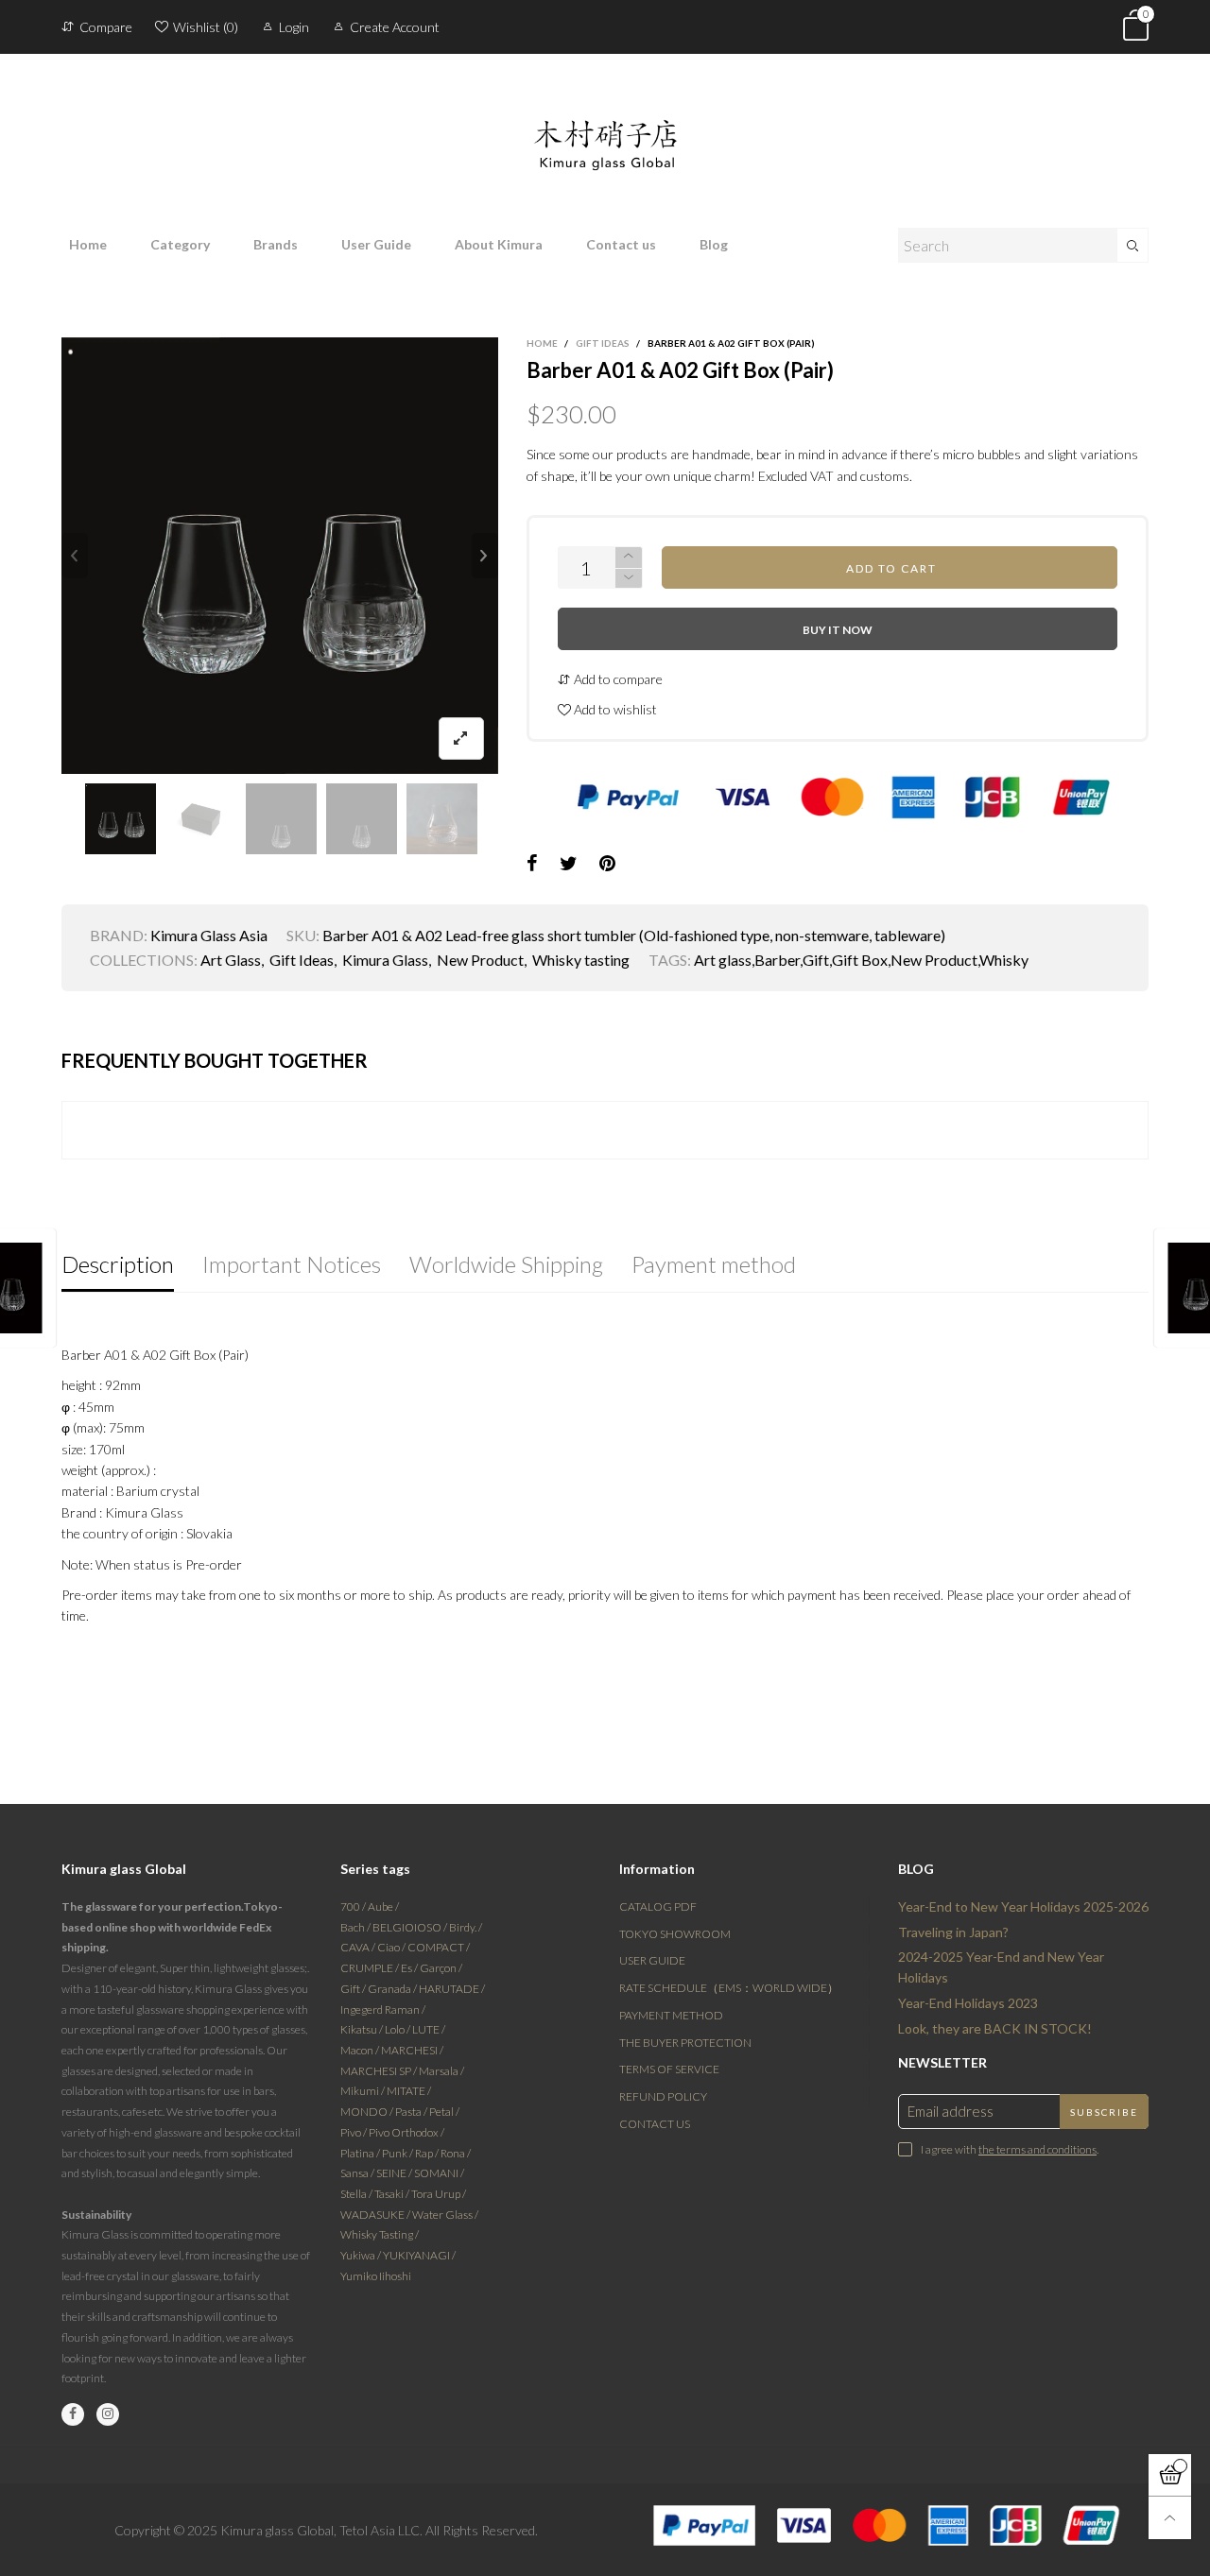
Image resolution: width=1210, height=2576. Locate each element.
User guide (652, 1960)
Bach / (356, 1927)
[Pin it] (607, 864)
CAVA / (359, 1947)
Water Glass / (445, 2215)
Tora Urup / (439, 2194)
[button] (75, 556)
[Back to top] (1170, 2518)
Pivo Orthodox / (406, 2132)
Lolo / (398, 2029)
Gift (816, 960)
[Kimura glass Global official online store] (605, 130)
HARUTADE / (452, 1989)
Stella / (357, 2194)
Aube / (383, 1906)
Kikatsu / (363, 2029)
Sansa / (358, 2173)
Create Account (395, 27)
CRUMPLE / (371, 1968)
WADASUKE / (376, 2215)
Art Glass (231, 960)
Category (180, 244)
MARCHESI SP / (380, 2071)
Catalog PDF (658, 1906)
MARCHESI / (412, 2050)
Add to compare (617, 679)
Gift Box (860, 960)
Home (88, 244)
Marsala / (441, 2071)
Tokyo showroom (675, 1934)
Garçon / (441, 1968)
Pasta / (412, 2112)
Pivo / (354, 2132)
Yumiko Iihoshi (376, 2276)
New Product (480, 960)
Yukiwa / (362, 2255)
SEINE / (395, 2173)
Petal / (444, 2112)
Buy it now (838, 630)
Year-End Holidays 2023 (968, 2003)
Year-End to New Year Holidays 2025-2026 (1023, 1906)
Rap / (428, 2153)
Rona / (456, 2153)
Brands (276, 244)
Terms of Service (669, 2069)
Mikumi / (363, 2091)
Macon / (361, 2050)
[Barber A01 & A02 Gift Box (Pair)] (280, 556)
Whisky (1004, 960)
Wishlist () (206, 27)
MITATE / (409, 2091)
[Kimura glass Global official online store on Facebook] (73, 2414)
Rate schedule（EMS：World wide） (729, 1988)
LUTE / (429, 2029)
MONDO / (368, 2112)
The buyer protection (685, 2043)
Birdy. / (466, 1927)
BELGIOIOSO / (411, 1927)
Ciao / (392, 1947)
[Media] (461, 738)
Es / (410, 1968)
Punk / (398, 2153)
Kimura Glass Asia (209, 935)
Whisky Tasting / (380, 2234)
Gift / (354, 1989)
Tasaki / (393, 2194)
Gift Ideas (302, 960)
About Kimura (499, 244)
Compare (106, 27)
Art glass (723, 960)
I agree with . (1010, 2149)
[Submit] (1133, 245)
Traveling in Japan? (953, 1932)
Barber (777, 960)
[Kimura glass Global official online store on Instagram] (108, 2414)
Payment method (671, 2015)
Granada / (393, 1989)
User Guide (376, 244)
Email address (951, 2111)
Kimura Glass (385, 960)
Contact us (621, 244)
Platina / (361, 2153)
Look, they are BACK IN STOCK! (995, 2028)
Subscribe (1104, 2112)
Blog (714, 244)
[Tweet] (569, 864)
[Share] (532, 864)
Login (294, 27)
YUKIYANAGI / (419, 2255)
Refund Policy (663, 2096)
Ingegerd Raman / (383, 2009)
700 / (354, 1906)
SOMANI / (439, 2173)
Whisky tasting (581, 960)
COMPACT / (439, 1947)
